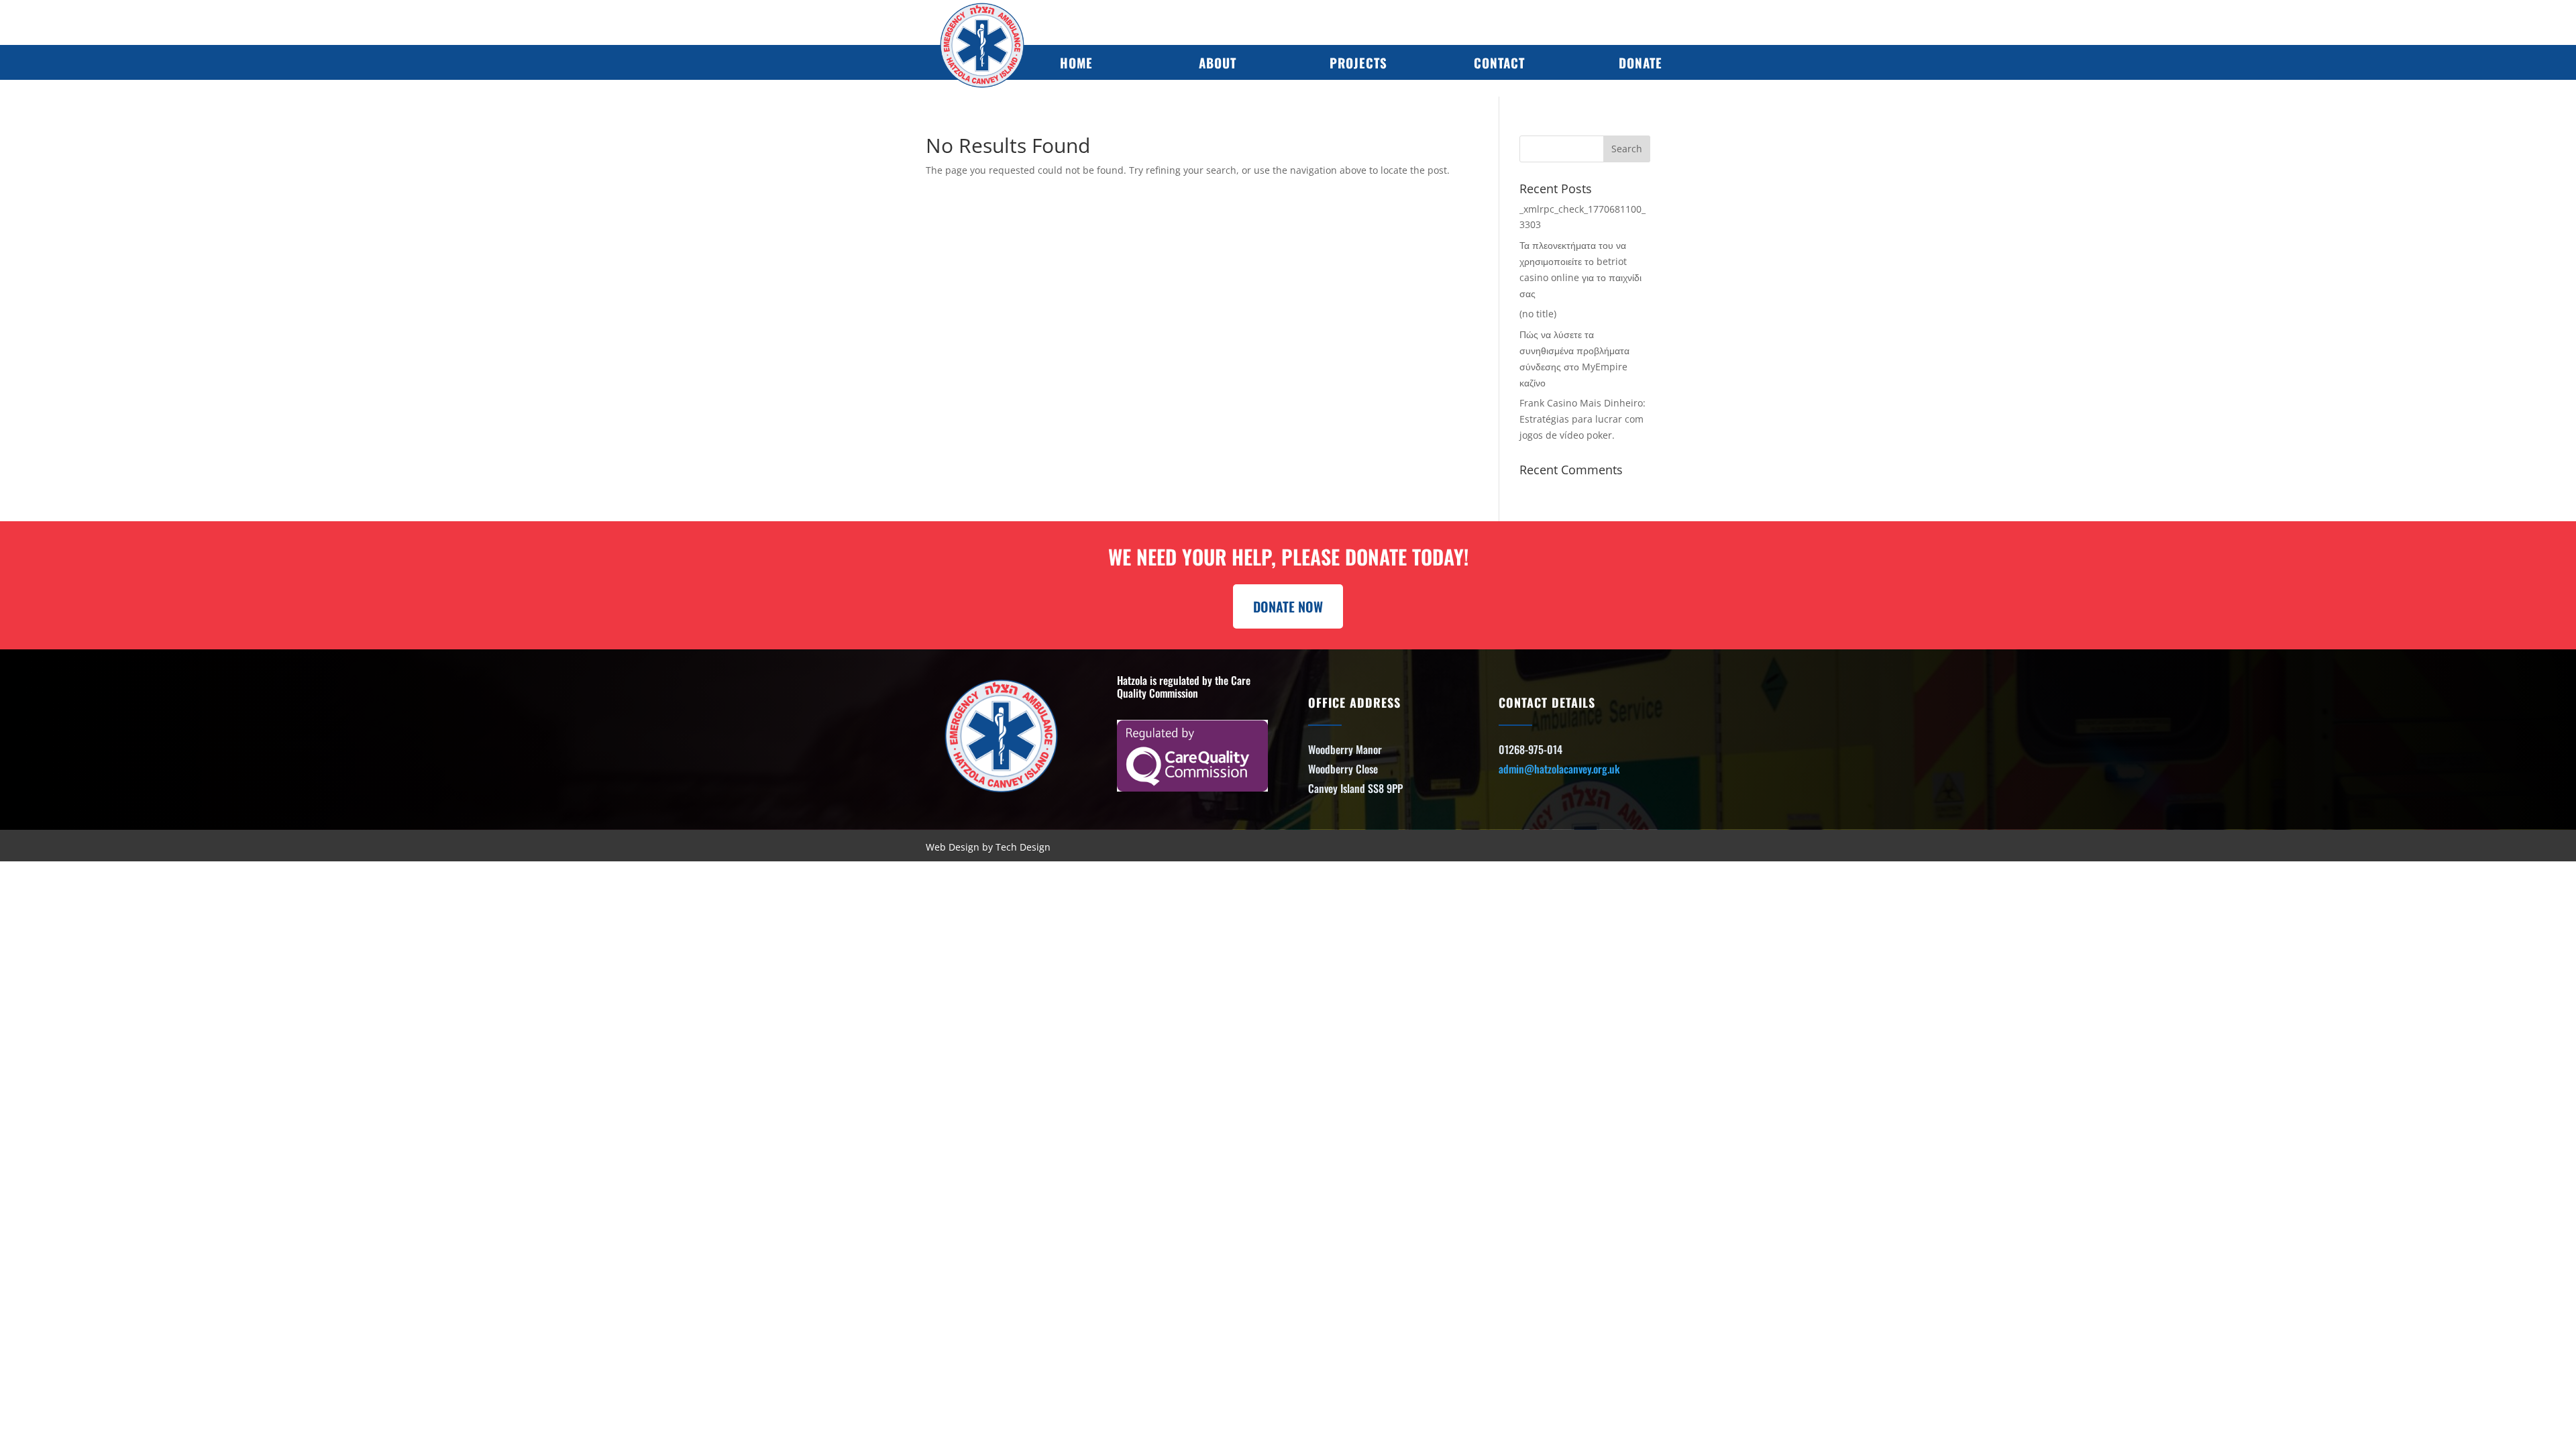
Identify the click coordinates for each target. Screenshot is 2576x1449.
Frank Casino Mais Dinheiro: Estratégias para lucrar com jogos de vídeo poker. (1582, 419)
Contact (1499, 62)
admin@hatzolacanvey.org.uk (1559, 769)
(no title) (1538, 314)
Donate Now (1288, 606)
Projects (1358, 62)
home (1076, 62)
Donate (1641, 62)
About (1218, 62)
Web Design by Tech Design (988, 847)
